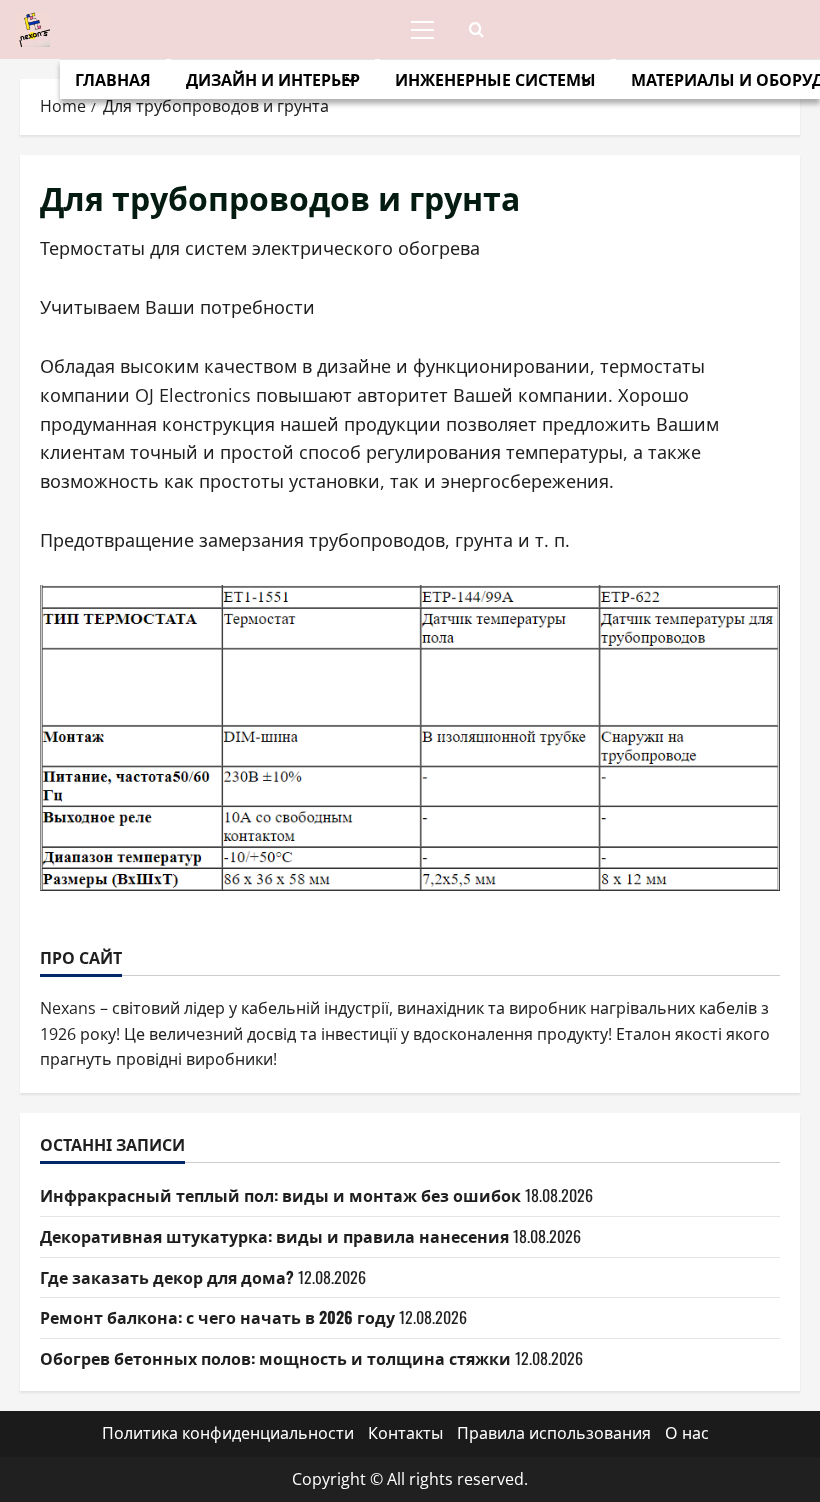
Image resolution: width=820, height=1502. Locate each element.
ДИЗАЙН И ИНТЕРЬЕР (273, 79)
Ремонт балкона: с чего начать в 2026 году (217, 1317)
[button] (422, 30)
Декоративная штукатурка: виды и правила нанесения (274, 1236)
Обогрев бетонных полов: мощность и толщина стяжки (275, 1358)
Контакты (405, 1433)
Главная (113, 79)
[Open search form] (476, 29)
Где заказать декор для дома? (167, 1277)
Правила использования (554, 1433)
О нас (687, 1433)
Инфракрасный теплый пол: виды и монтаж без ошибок (280, 1195)
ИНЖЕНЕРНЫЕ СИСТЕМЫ (495, 79)
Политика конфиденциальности (228, 1433)
